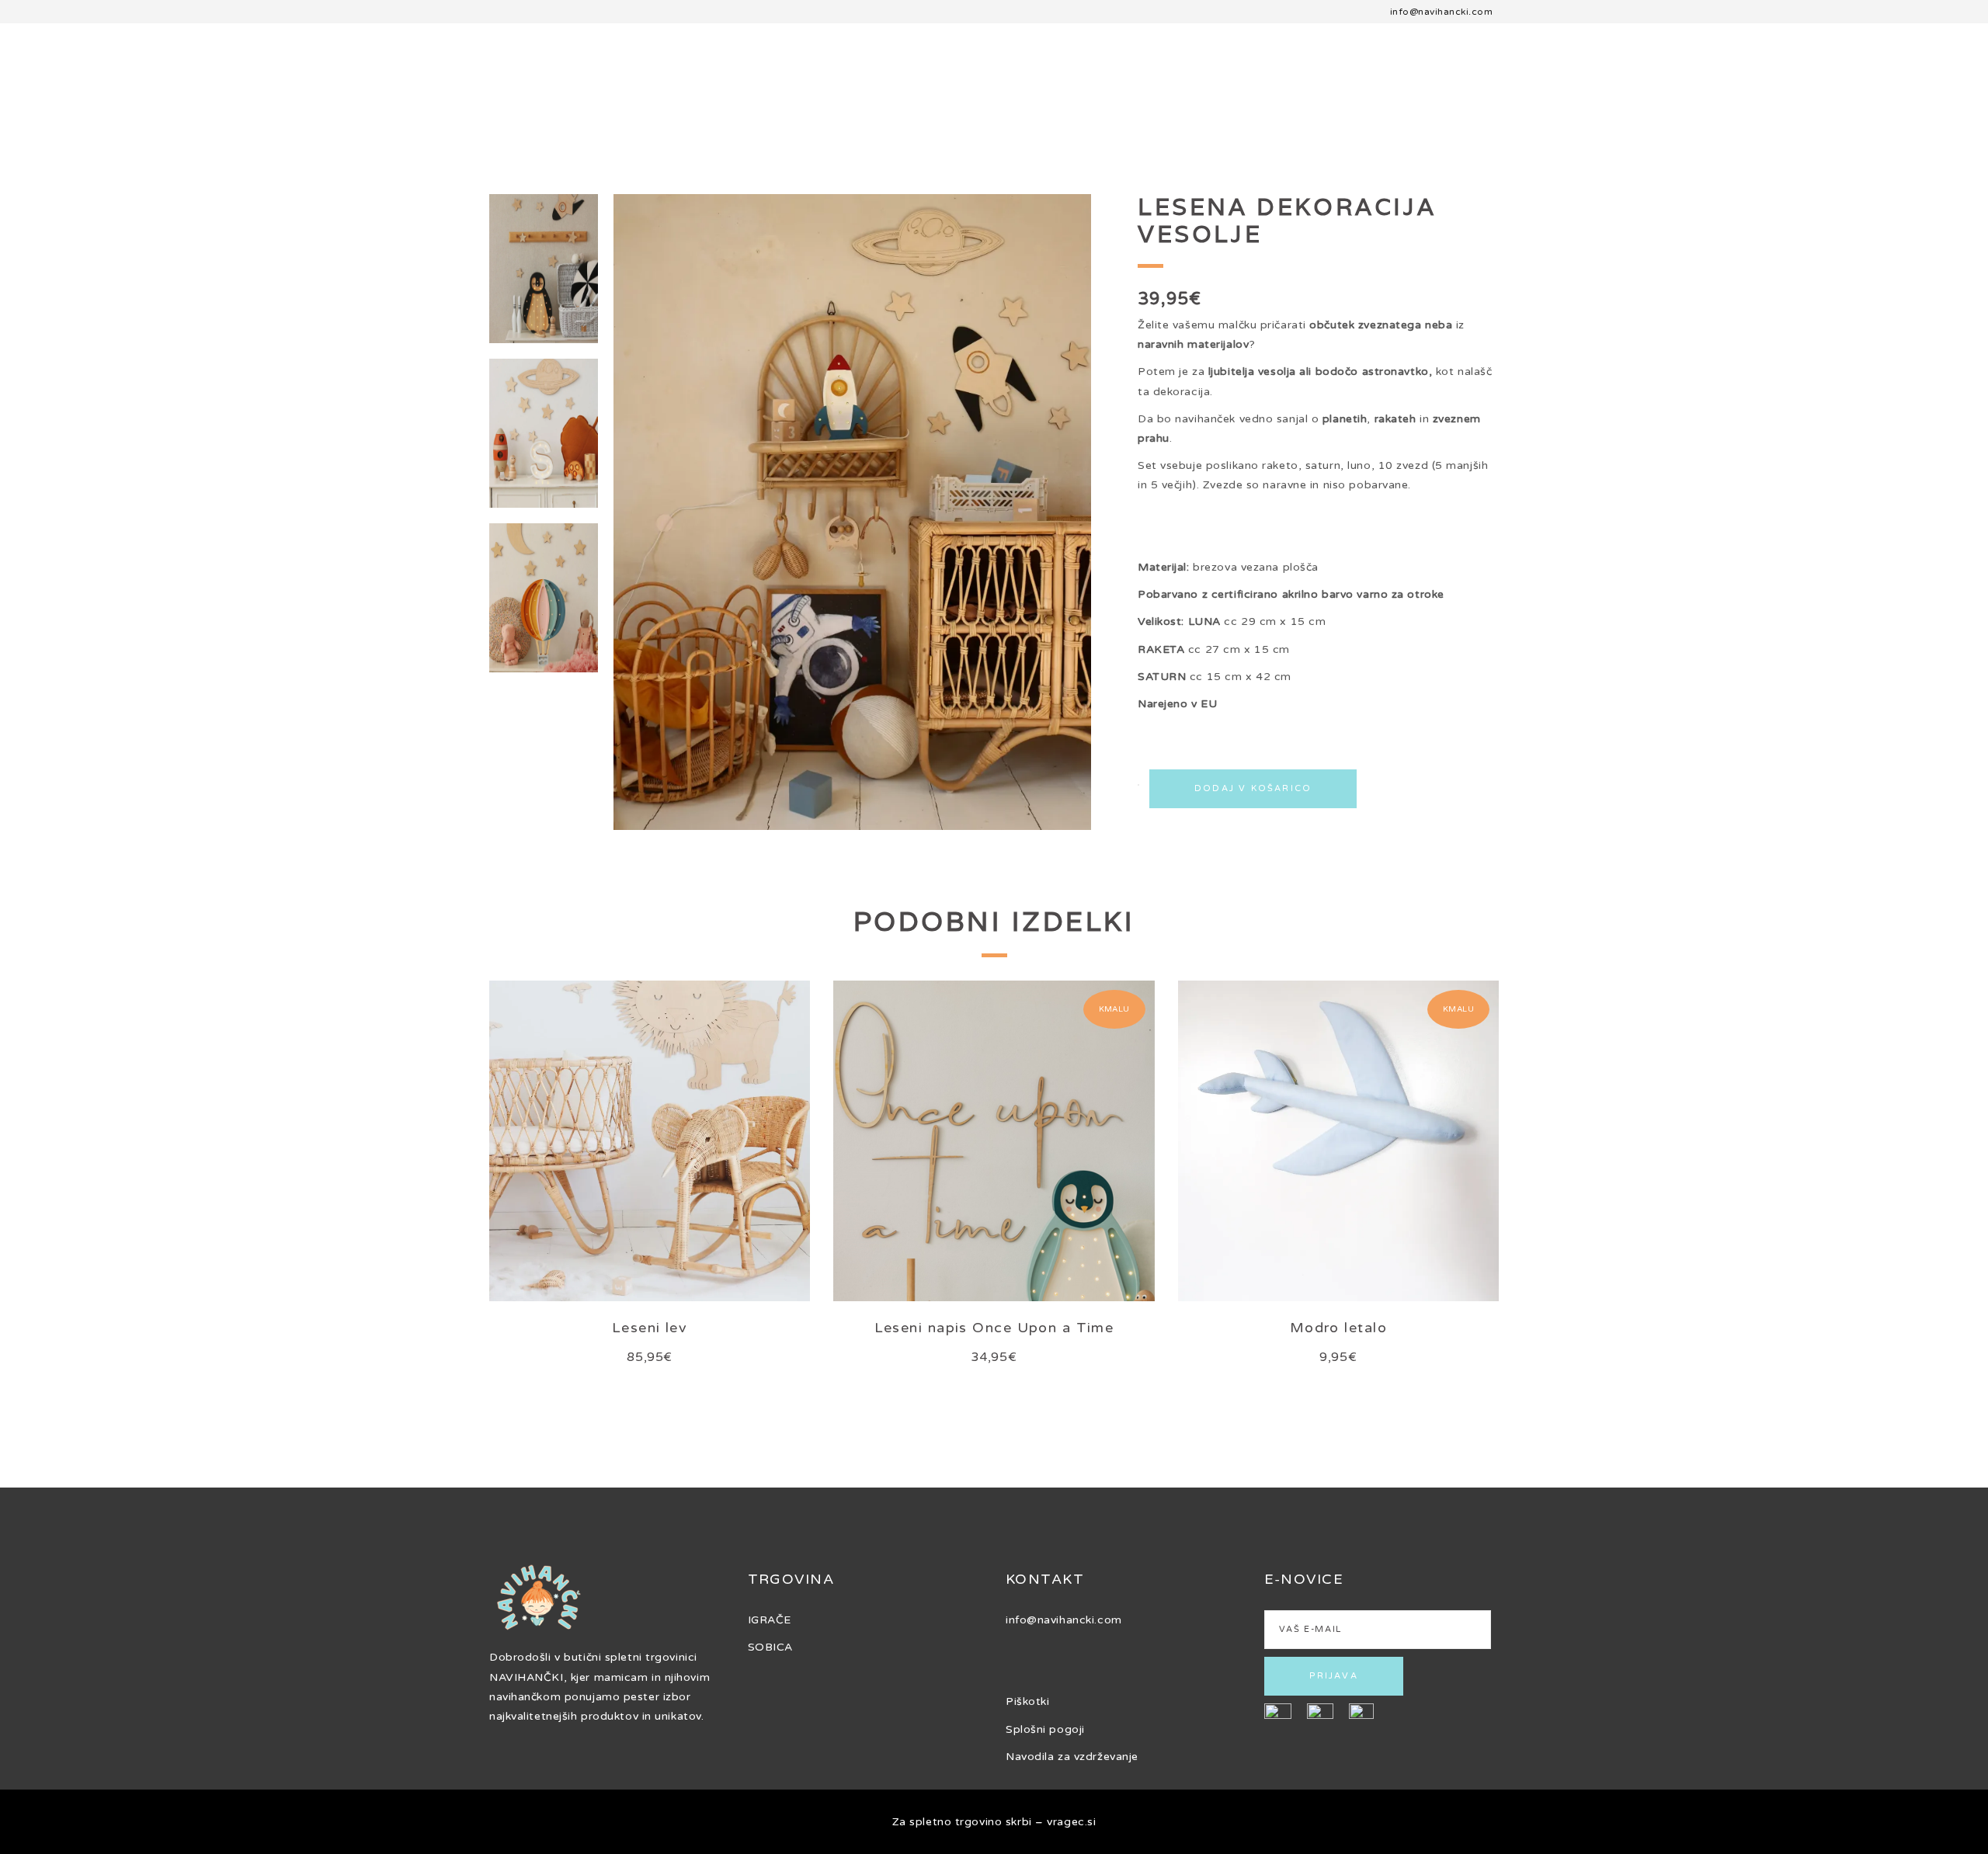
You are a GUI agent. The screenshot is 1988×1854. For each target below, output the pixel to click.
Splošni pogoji (1045, 1729)
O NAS (103, 78)
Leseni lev (650, 1328)
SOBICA (173, 78)
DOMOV (33, 78)
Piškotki (1027, 1701)
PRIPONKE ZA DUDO (1730, 78)
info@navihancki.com (1441, 12)
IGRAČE (770, 1620)
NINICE (1607, 78)
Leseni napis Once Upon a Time (994, 1328)
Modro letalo (1338, 1328)
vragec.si (1071, 1822)
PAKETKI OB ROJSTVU (303, 78)
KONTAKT (1861, 78)
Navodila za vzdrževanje (1072, 1757)
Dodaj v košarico (1253, 788)
